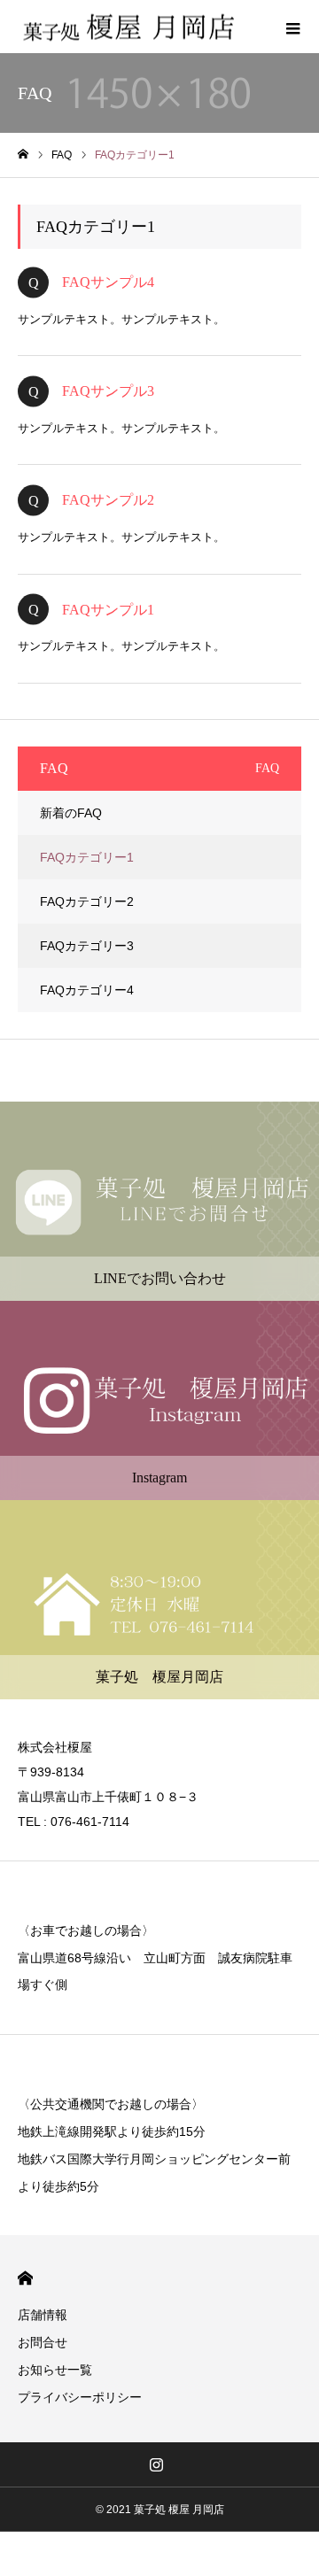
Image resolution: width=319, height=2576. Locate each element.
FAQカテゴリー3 (87, 946)
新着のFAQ (71, 813)
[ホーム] (23, 155)
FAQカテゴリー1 (87, 857)
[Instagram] (157, 2464)
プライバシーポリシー (80, 2397)
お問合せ (43, 2342)
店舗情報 (43, 2315)
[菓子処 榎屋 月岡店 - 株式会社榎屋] (128, 27)
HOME (25, 2278)
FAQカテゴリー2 (87, 901)
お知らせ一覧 (55, 2370)
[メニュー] (292, 27)
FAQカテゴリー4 (87, 990)
